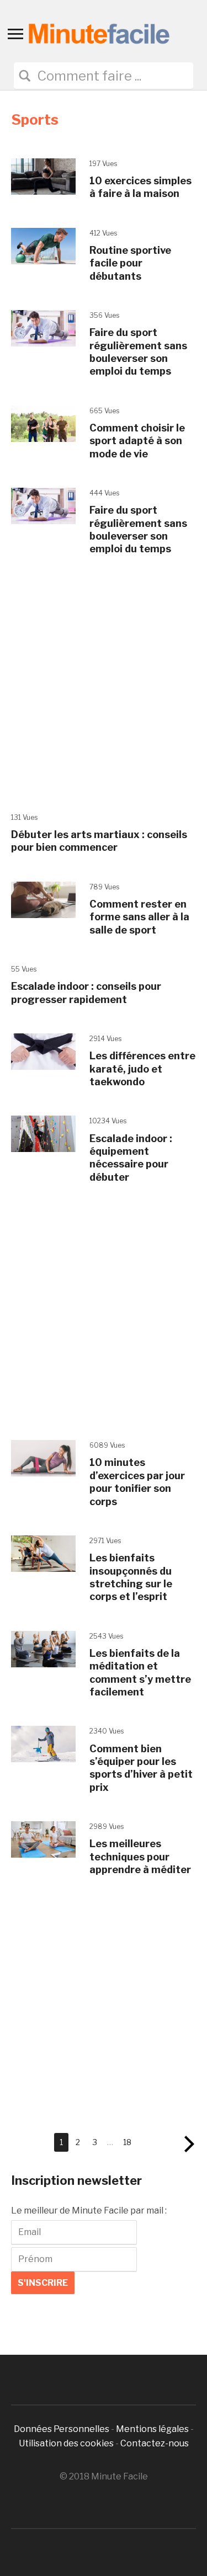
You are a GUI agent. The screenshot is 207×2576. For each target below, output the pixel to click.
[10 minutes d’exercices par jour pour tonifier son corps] (43, 1457)
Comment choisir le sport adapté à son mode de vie (137, 441)
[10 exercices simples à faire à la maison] (43, 176)
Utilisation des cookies (66, 2443)
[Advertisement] (104, 687)
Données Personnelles (62, 2429)
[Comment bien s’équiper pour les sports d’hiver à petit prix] (43, 1744)
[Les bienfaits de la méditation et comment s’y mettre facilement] (43, 1648)
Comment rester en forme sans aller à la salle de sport (139, 917)
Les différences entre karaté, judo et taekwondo (142, 1069)
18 (127, 2142)
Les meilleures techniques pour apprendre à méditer (140, 1857)
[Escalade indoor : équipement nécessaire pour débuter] (43, 1134)
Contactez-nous (155, 2443)
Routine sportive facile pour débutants (130, 263)
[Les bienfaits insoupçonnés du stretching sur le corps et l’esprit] (43, 1553)
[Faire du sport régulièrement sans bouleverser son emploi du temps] (43, 327)
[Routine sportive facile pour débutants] (43, 245)
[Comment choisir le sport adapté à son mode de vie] (43, 423)
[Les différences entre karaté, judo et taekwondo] (43, 1051)
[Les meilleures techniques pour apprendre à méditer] (43, 1839)
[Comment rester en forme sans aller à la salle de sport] (43, 899)
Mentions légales (152, 2429)
